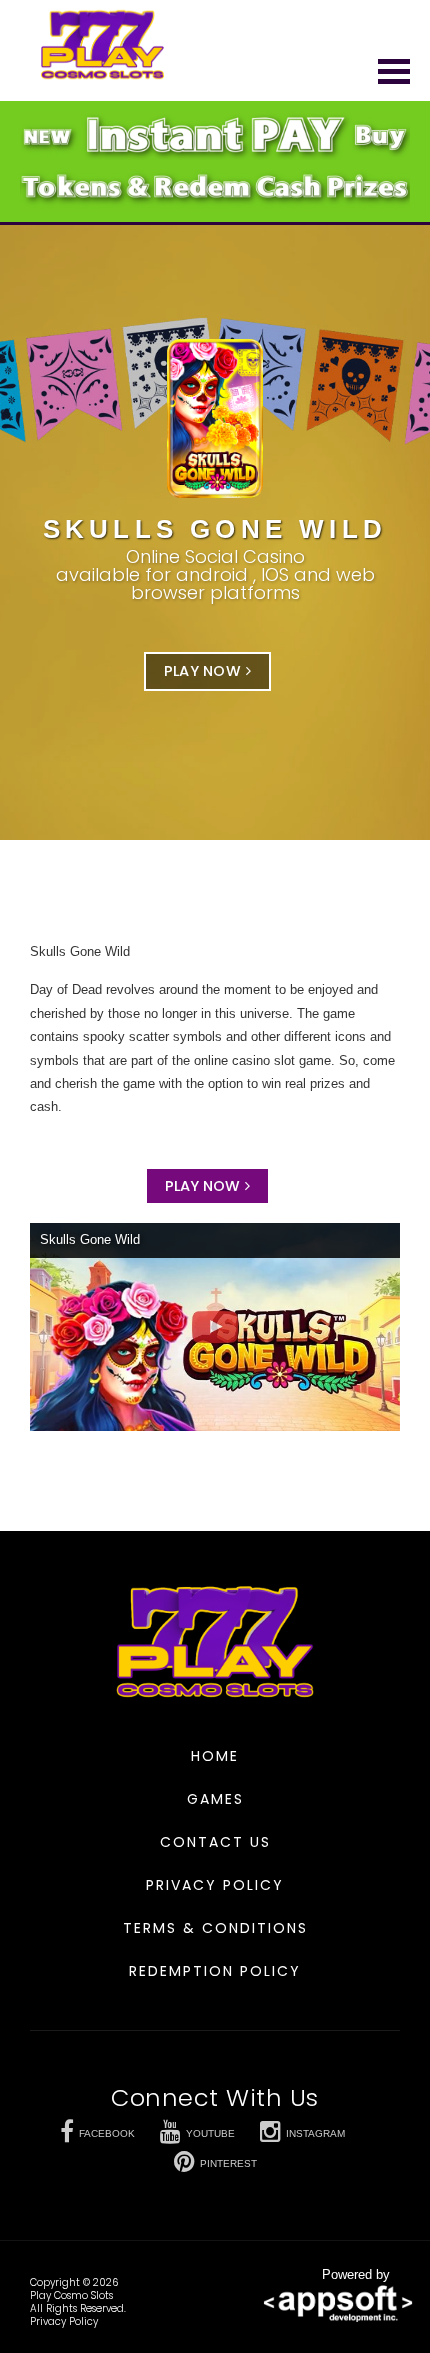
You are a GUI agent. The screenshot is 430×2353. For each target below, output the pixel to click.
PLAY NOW (202, 671)
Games (215, 1799)
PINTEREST (228, 2163)
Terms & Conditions (215, 1928)
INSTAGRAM (315, 2133)
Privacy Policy (215, 1885)
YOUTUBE (210, 2133)
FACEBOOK (107, 2133)
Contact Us (215, 1842)
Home (215, 1756)
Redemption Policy (215, 1971)
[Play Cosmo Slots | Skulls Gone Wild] (102, 44)
